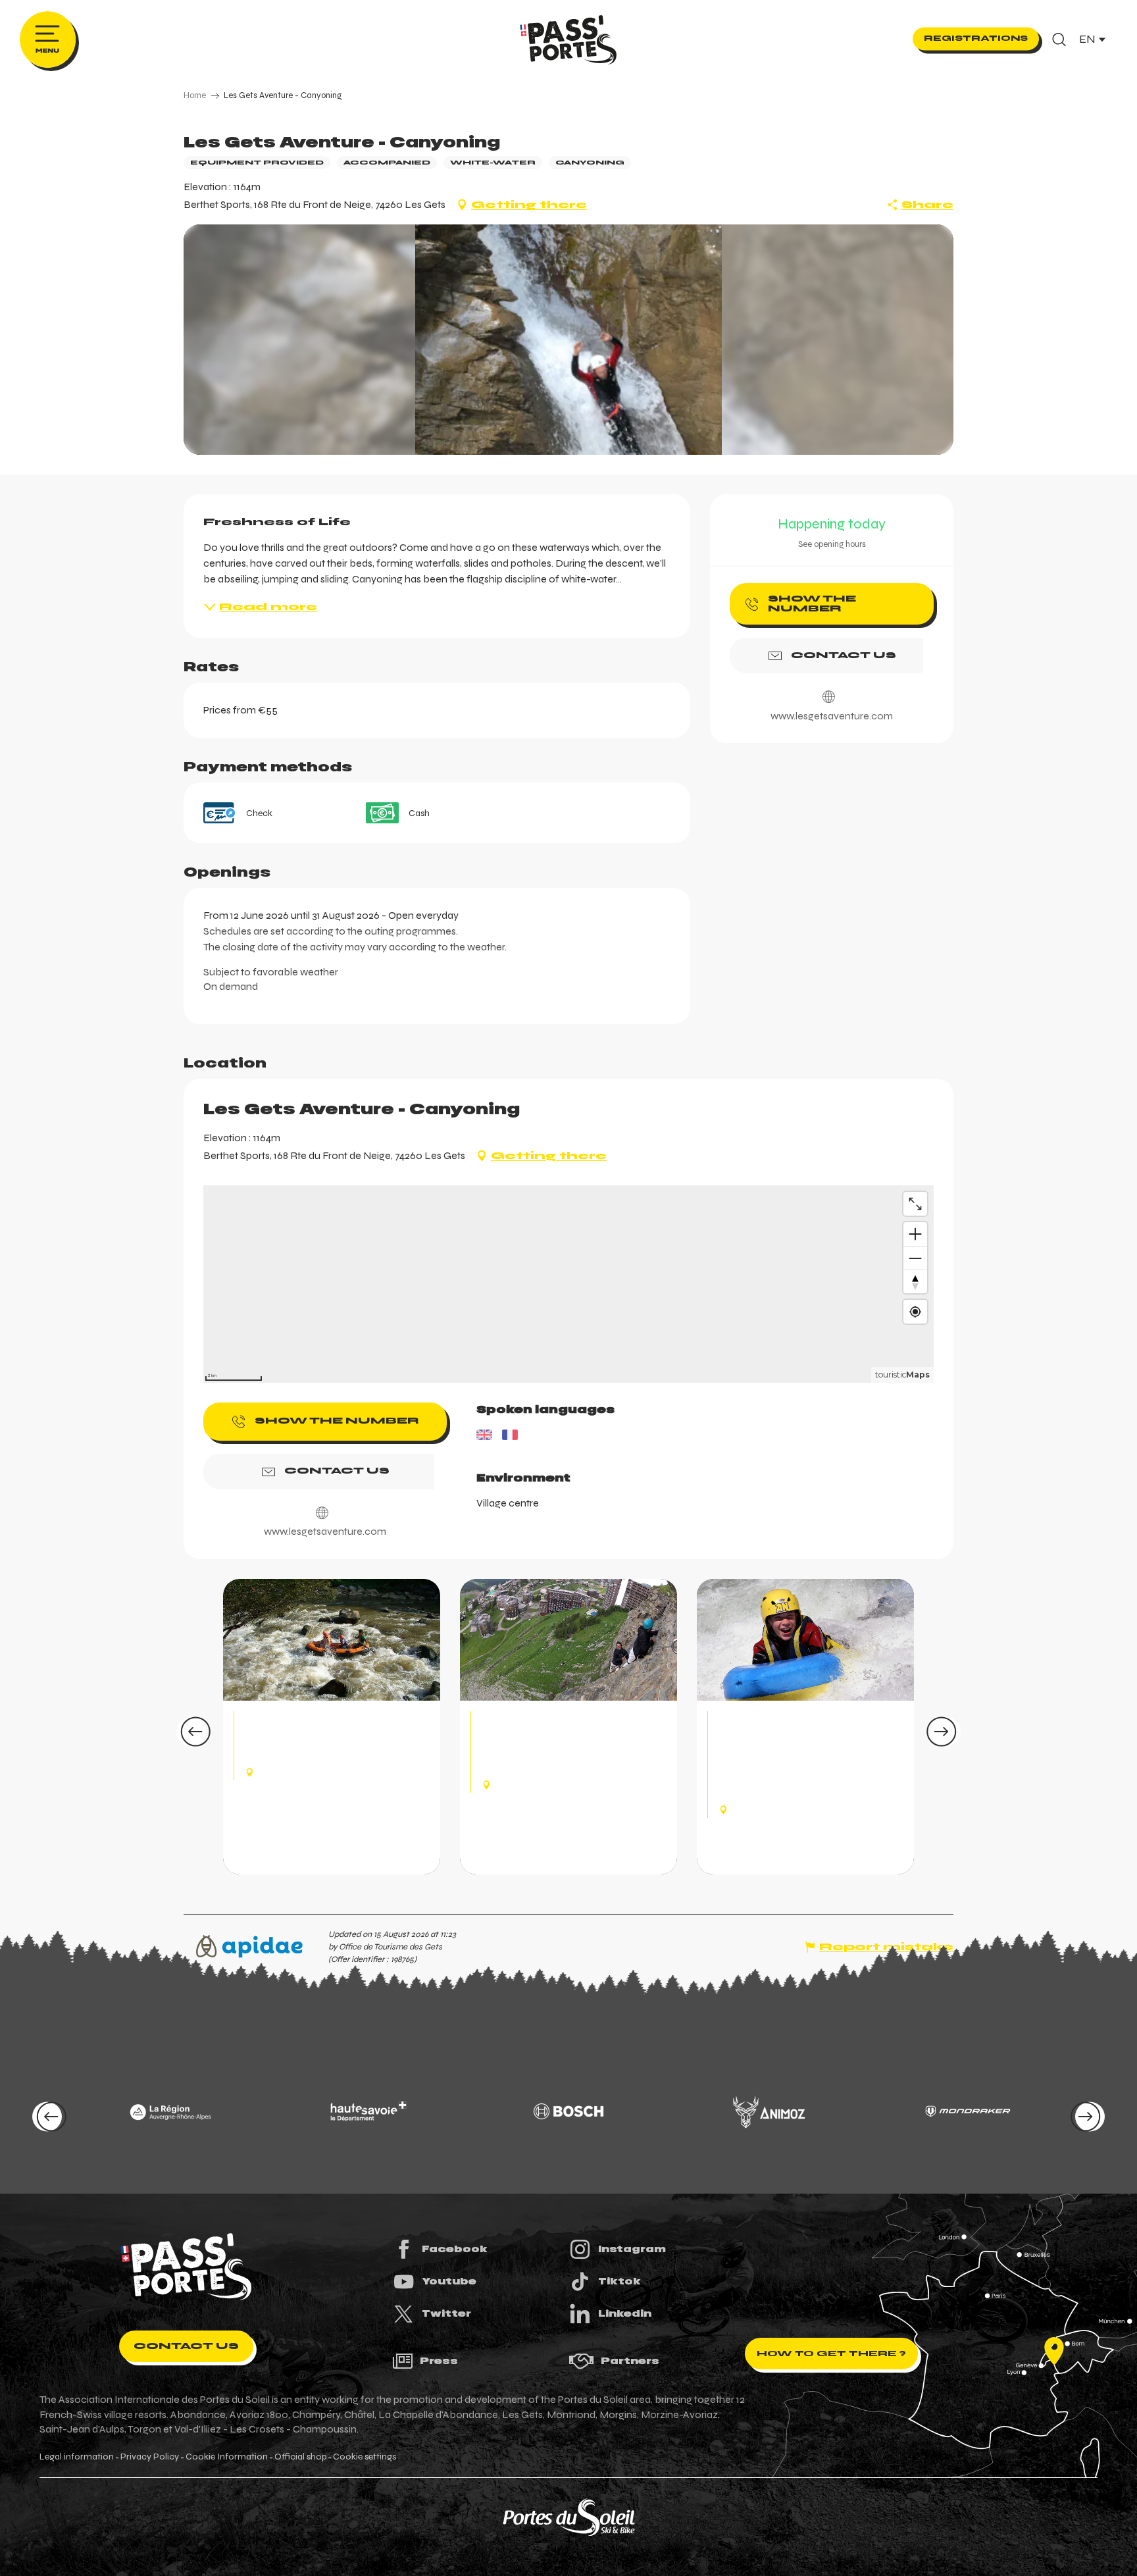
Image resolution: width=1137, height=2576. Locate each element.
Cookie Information (227, 2457)
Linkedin (625, 2313)
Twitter (446, 2313)
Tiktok (619, 2281)
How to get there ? (831, 2354)
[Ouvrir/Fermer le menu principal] (48, 39)
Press (439, 2361)
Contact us (186, 2346)
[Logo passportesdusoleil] (186, 2267)
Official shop (300, 2457)
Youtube (449, 2281)
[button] (1059, 39)
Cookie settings (365, 2457)
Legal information (77, 2457)
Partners (630, 2361)
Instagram (632, 2249)
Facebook (455, 2249)
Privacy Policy (150, 2457)
